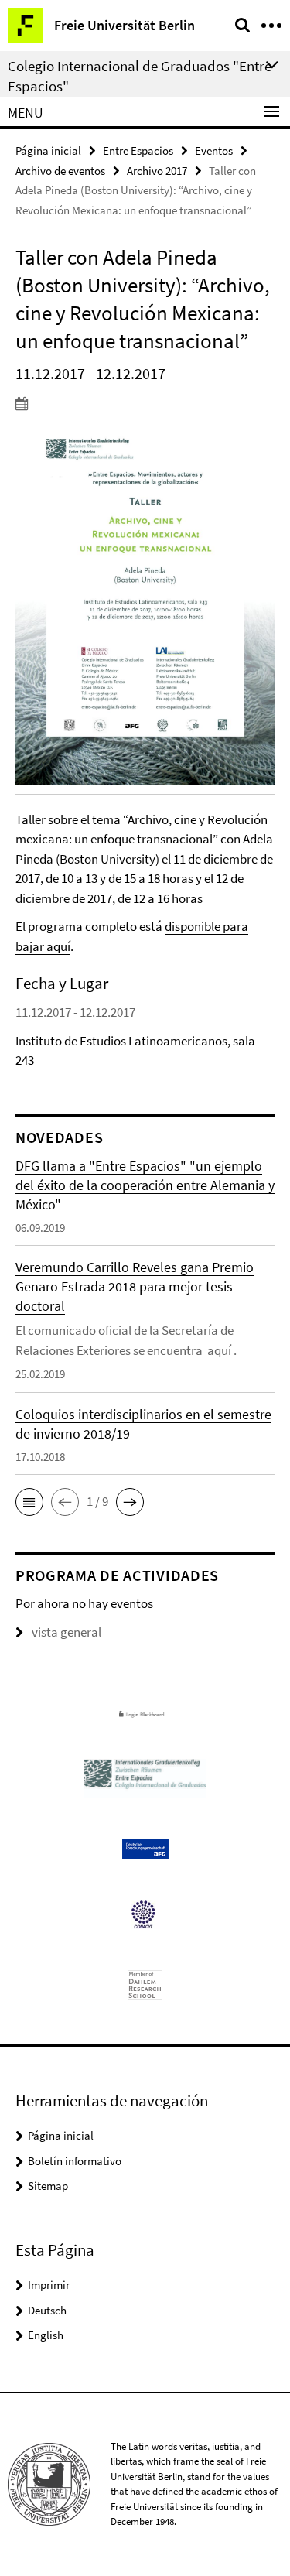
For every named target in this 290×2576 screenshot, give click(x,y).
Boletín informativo (75, 2161)
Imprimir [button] (49, 2285)
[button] (29, 1502)
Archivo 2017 (157, 171)
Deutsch (47, 2310)
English (46, 2335)
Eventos (214, 151)
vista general (67, 1632)
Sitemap (48, 2186)
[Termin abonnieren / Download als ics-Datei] (145, 403)
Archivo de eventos (60, 171)
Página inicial (48, 151)
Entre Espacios (138, 151)
